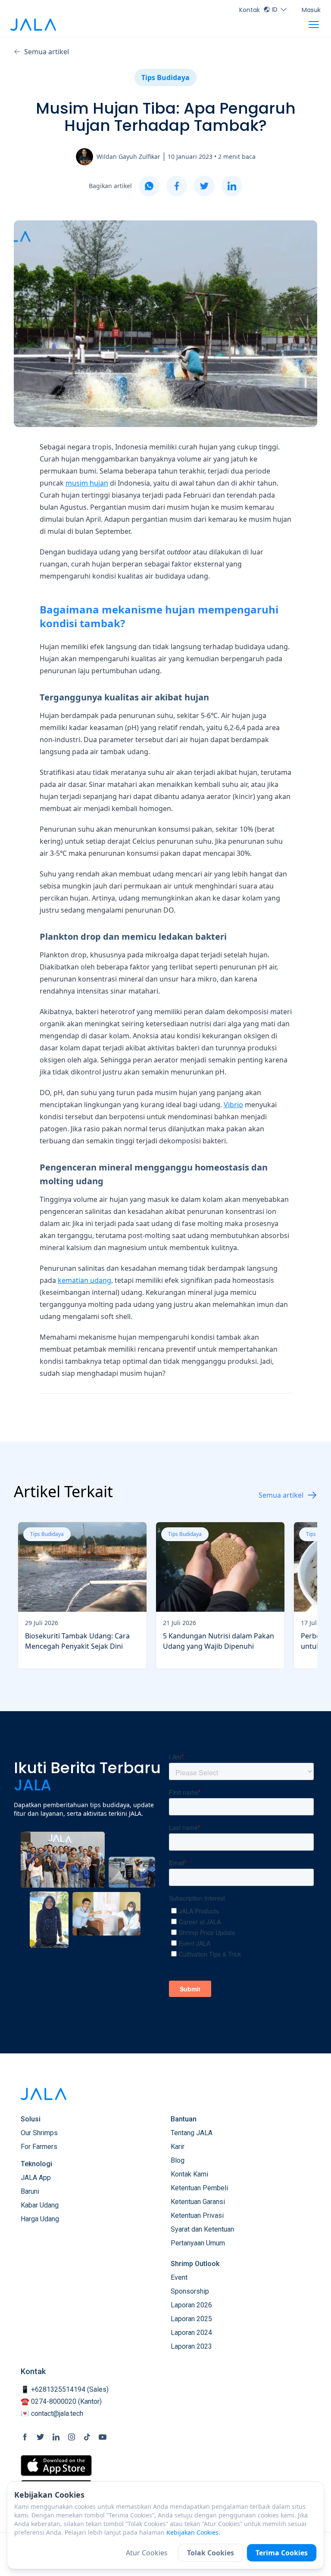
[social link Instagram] (72, 2437)
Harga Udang (40, 2219)
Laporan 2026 (191, 2305)
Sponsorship (190, 2291)
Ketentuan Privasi (197, 2215)
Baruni (30, 2191)
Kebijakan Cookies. (193, 2532)
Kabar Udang (40, 2205)
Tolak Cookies (211, 2553)
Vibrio (233, 1105)
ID (275, 9)
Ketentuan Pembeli (199, 2188)
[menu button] (314, 25)
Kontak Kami (189, 2174)
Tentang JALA (192, 2133)
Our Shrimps (39, 2133)
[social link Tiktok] (87, 2437)
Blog (178, 2160)
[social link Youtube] (103, 2437)
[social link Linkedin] (56, 2437)
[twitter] (204, 186)
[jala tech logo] (33, 25)
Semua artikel (47, 52)
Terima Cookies (282, 2553)
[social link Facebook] (25, 2437)
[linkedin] (232, 186)
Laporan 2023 (191, 2346)
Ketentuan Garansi (198, 2202)
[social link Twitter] (41, 2437)
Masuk (311, 10)
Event (179, 2277)
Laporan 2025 (191, 2319)
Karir (178, 2147)
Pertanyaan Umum (198, 2243)
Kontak (250, 10)
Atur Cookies (147, 2553)
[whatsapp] (149, 186)
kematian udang (84, 1280)
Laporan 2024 (191, 2333)
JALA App (36, 2178)
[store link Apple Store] (56, 2466)
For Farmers (39, 2147)
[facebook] (177, 186)
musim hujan (87, 483)
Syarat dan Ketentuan (202, 2229)
